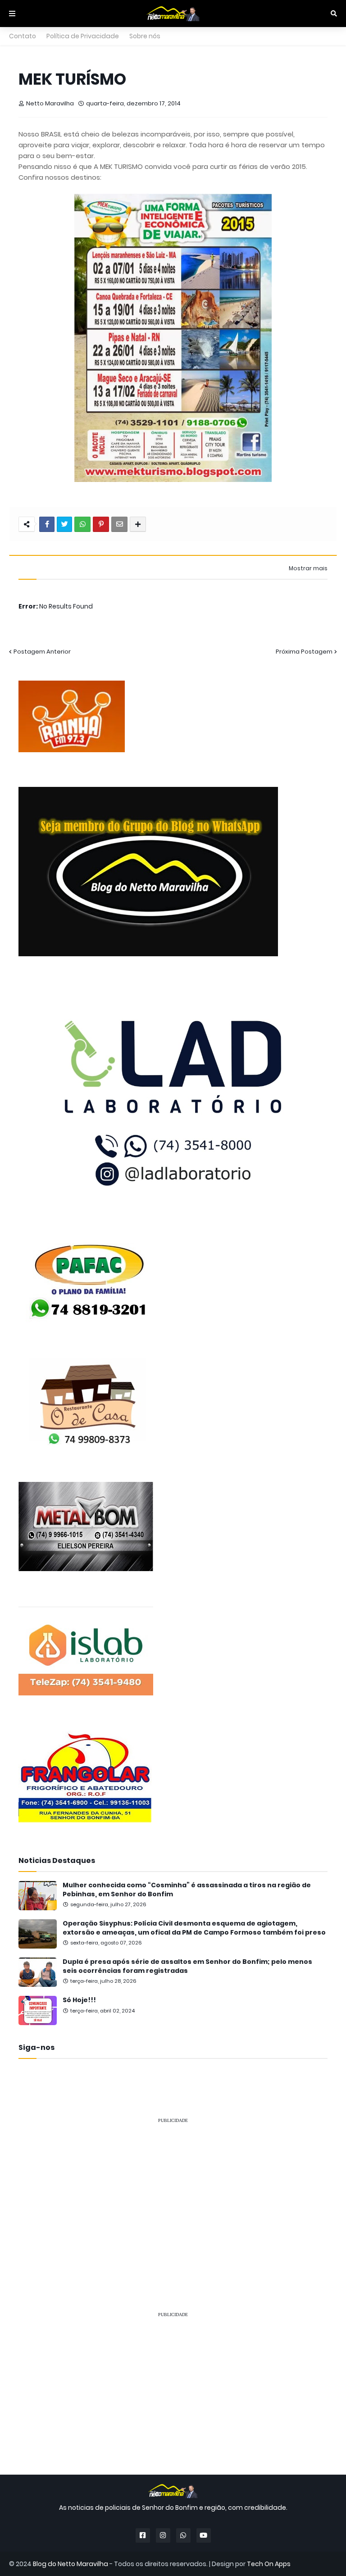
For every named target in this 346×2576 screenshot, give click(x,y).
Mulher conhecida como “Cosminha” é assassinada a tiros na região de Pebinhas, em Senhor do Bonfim (187, 1890)
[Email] (119, 524)
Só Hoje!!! (79, 2000)
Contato (23, 36)
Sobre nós (145, 36)
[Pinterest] (101, 524)
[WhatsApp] (82, 524)
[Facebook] (47, 524)
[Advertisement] (173, 2194)
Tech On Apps (269, 2564)
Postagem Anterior (42, 652)
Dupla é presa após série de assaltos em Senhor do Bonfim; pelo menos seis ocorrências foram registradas (187, 1966)
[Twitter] (64, 524)
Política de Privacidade (83, 36)
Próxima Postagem (304, 652)
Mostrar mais (308, 568)
